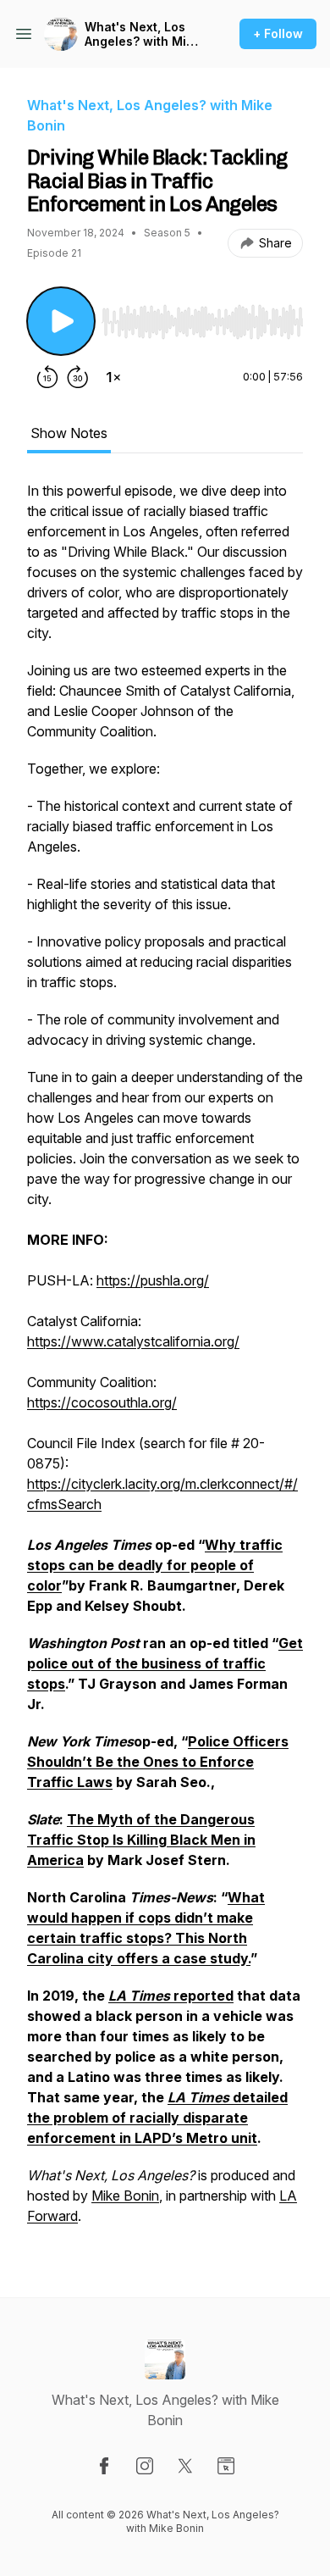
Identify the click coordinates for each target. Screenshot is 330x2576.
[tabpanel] (165, 1362)
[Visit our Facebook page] (104, 2466)
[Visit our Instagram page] (145, 2466)
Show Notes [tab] (69, 433)
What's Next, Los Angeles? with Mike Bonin (143, 34)
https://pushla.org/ (153, 1280)
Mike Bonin (125, 2196)
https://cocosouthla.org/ (102, 1402)
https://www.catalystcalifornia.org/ (133, 1341)
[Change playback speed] (113, 377)
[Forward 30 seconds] (78, 377)
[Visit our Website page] (226, 2466)
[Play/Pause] (61, 321)
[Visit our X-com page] (185, 2466)
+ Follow (278, 33)
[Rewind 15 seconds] (47, 377)
